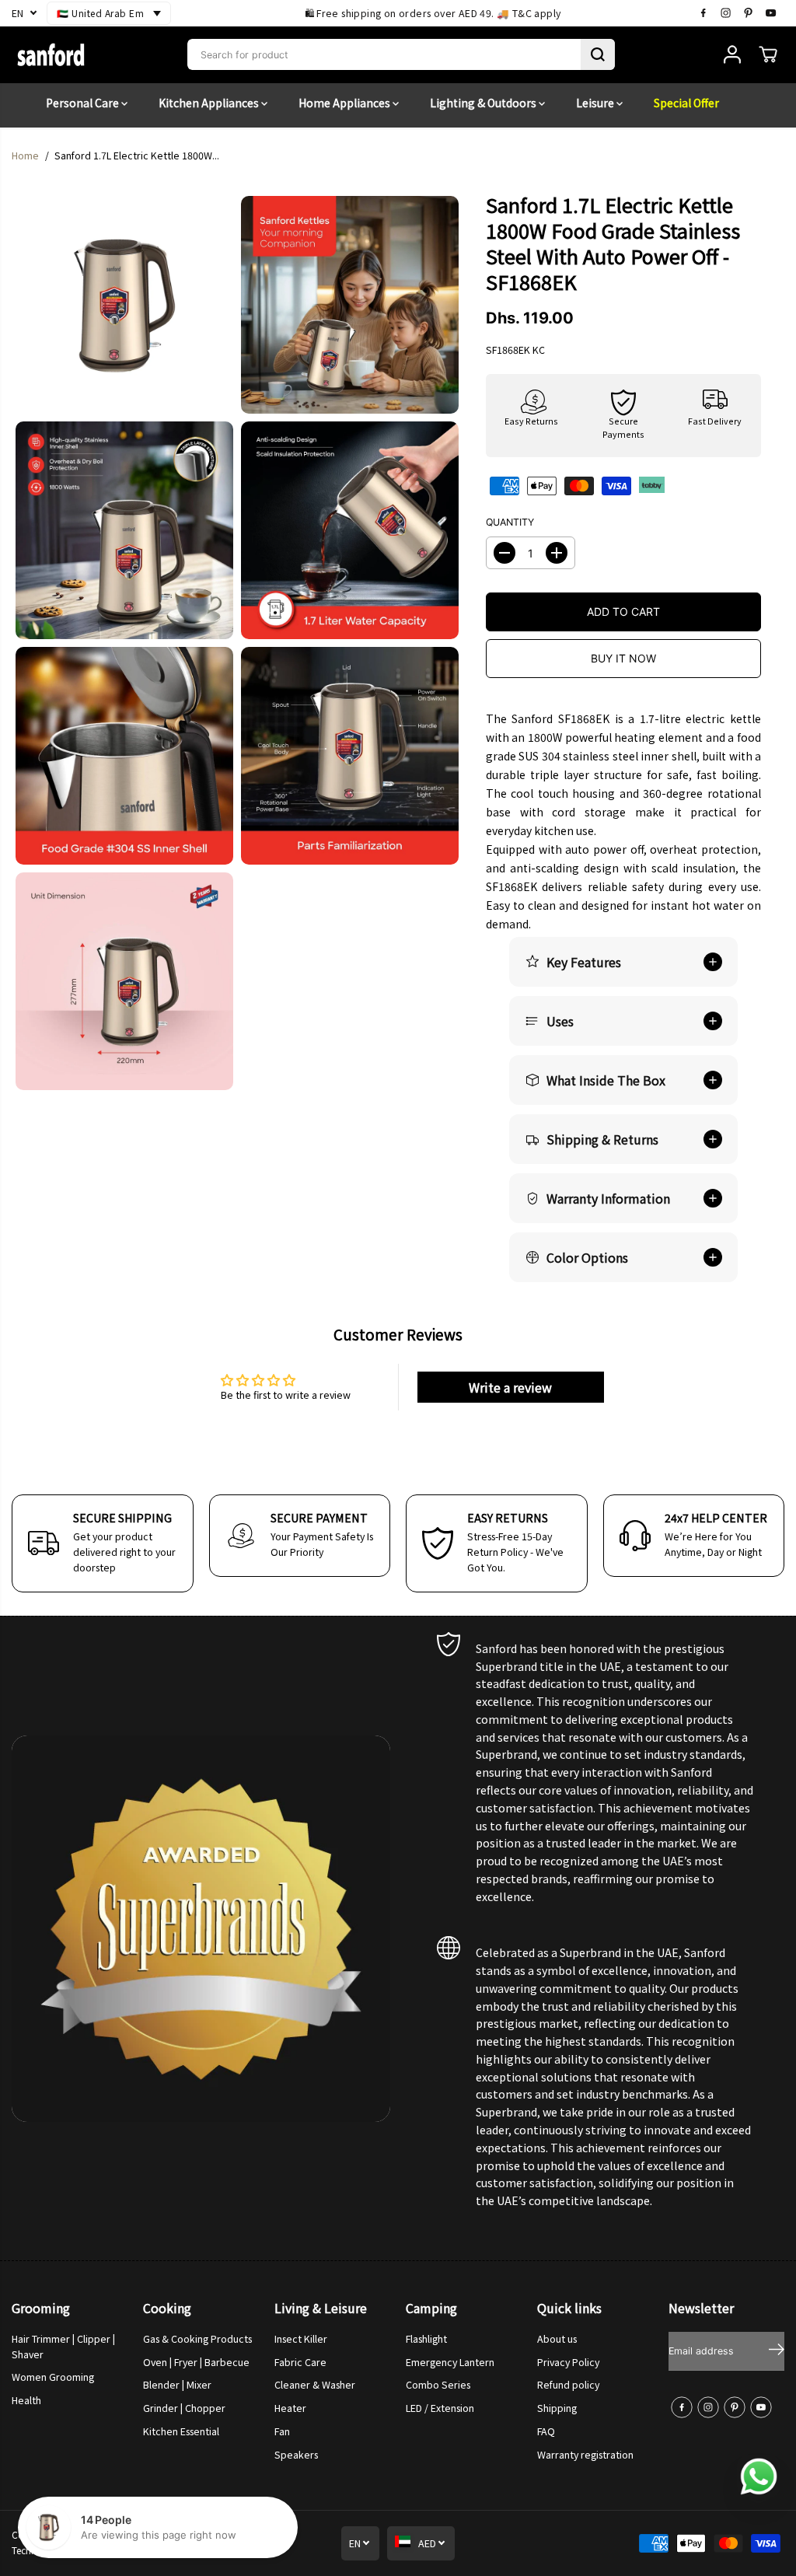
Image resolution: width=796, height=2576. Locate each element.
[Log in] (732, 54)
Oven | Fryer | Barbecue (196, 2362)
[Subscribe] (777, 2351)
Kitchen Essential (181, 2431)
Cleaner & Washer (315, 2385)
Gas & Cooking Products (197, 2339)
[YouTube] (771, 13)
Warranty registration (585, 2455)
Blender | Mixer (177, 2385)
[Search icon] (598, 54)
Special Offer (686, 103)
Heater (290, 2408)
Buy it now (623, 658)
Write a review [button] (510, 1387)
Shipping (557, 2408)
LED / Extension (440, 2408)
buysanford (114, 2534)
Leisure (596, 103)
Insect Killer (301, 2339)
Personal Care (84, 103)
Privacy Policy (568, 2362)
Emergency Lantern (450, 2362)
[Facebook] (703, 13)
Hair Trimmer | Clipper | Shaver (63, 2347)
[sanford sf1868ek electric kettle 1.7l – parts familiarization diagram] (350, 756)
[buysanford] (51, 55)
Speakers (296, 2455)
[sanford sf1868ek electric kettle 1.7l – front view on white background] (124, 305)
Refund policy (568, 2385)
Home (25, 156)
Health (26, 2400)
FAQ (546, 2431)
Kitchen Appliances (210, 103)
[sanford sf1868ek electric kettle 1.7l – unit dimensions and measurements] (124, 981)
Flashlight (426, 2339)
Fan (282, 2431)
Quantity (510, 522)
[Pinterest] (749, 13)
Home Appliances (346, 103)
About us (557, 2339)
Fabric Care (300, 2362)
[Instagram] (726, 13)
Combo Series (438, 2385)
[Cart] (768, 54)
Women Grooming (53, 2377)
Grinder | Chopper (184, 2408)
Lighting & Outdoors (484, 103)
